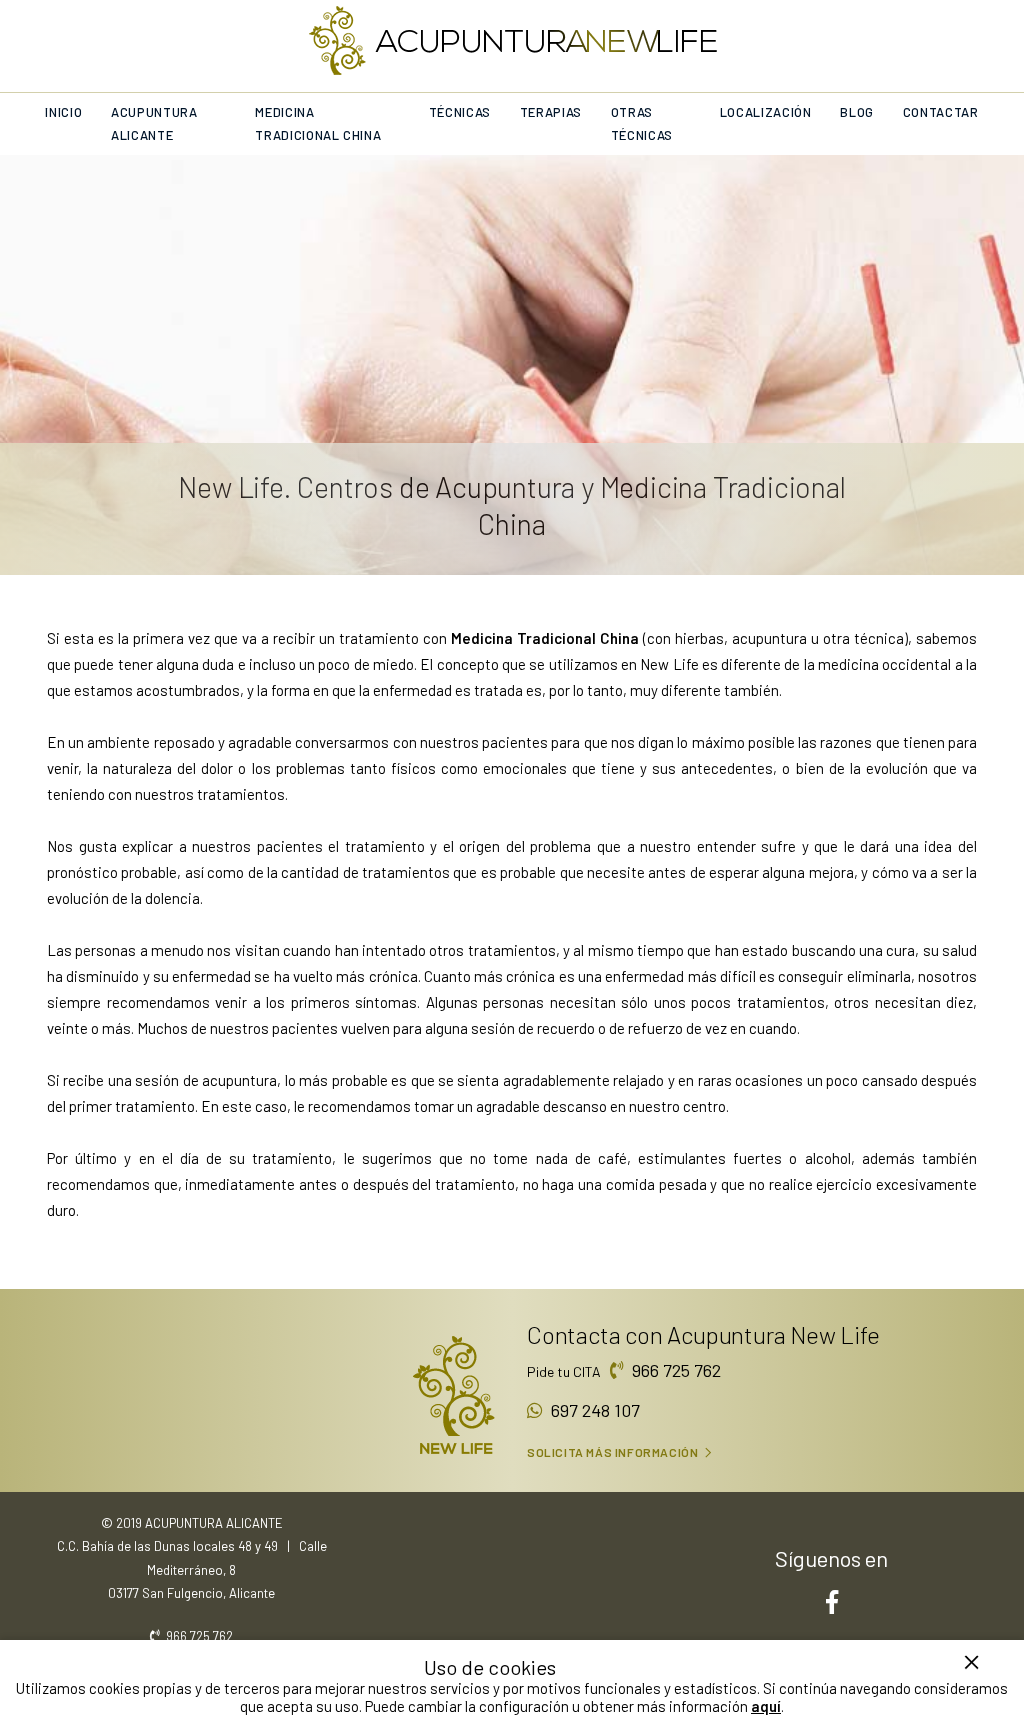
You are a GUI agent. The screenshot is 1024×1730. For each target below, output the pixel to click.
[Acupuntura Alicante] (512, 39)
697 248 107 (591, 1410)
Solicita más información (612, 1452)
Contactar (941, 112)
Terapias (551, 112)
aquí (766, 1706)
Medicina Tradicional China (318, 123)
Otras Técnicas (642, 123)
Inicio (63, 112)
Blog (857, 112)
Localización (766, 112)
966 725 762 (672, 1370)
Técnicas (460, 112)
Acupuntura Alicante (154, 123)
